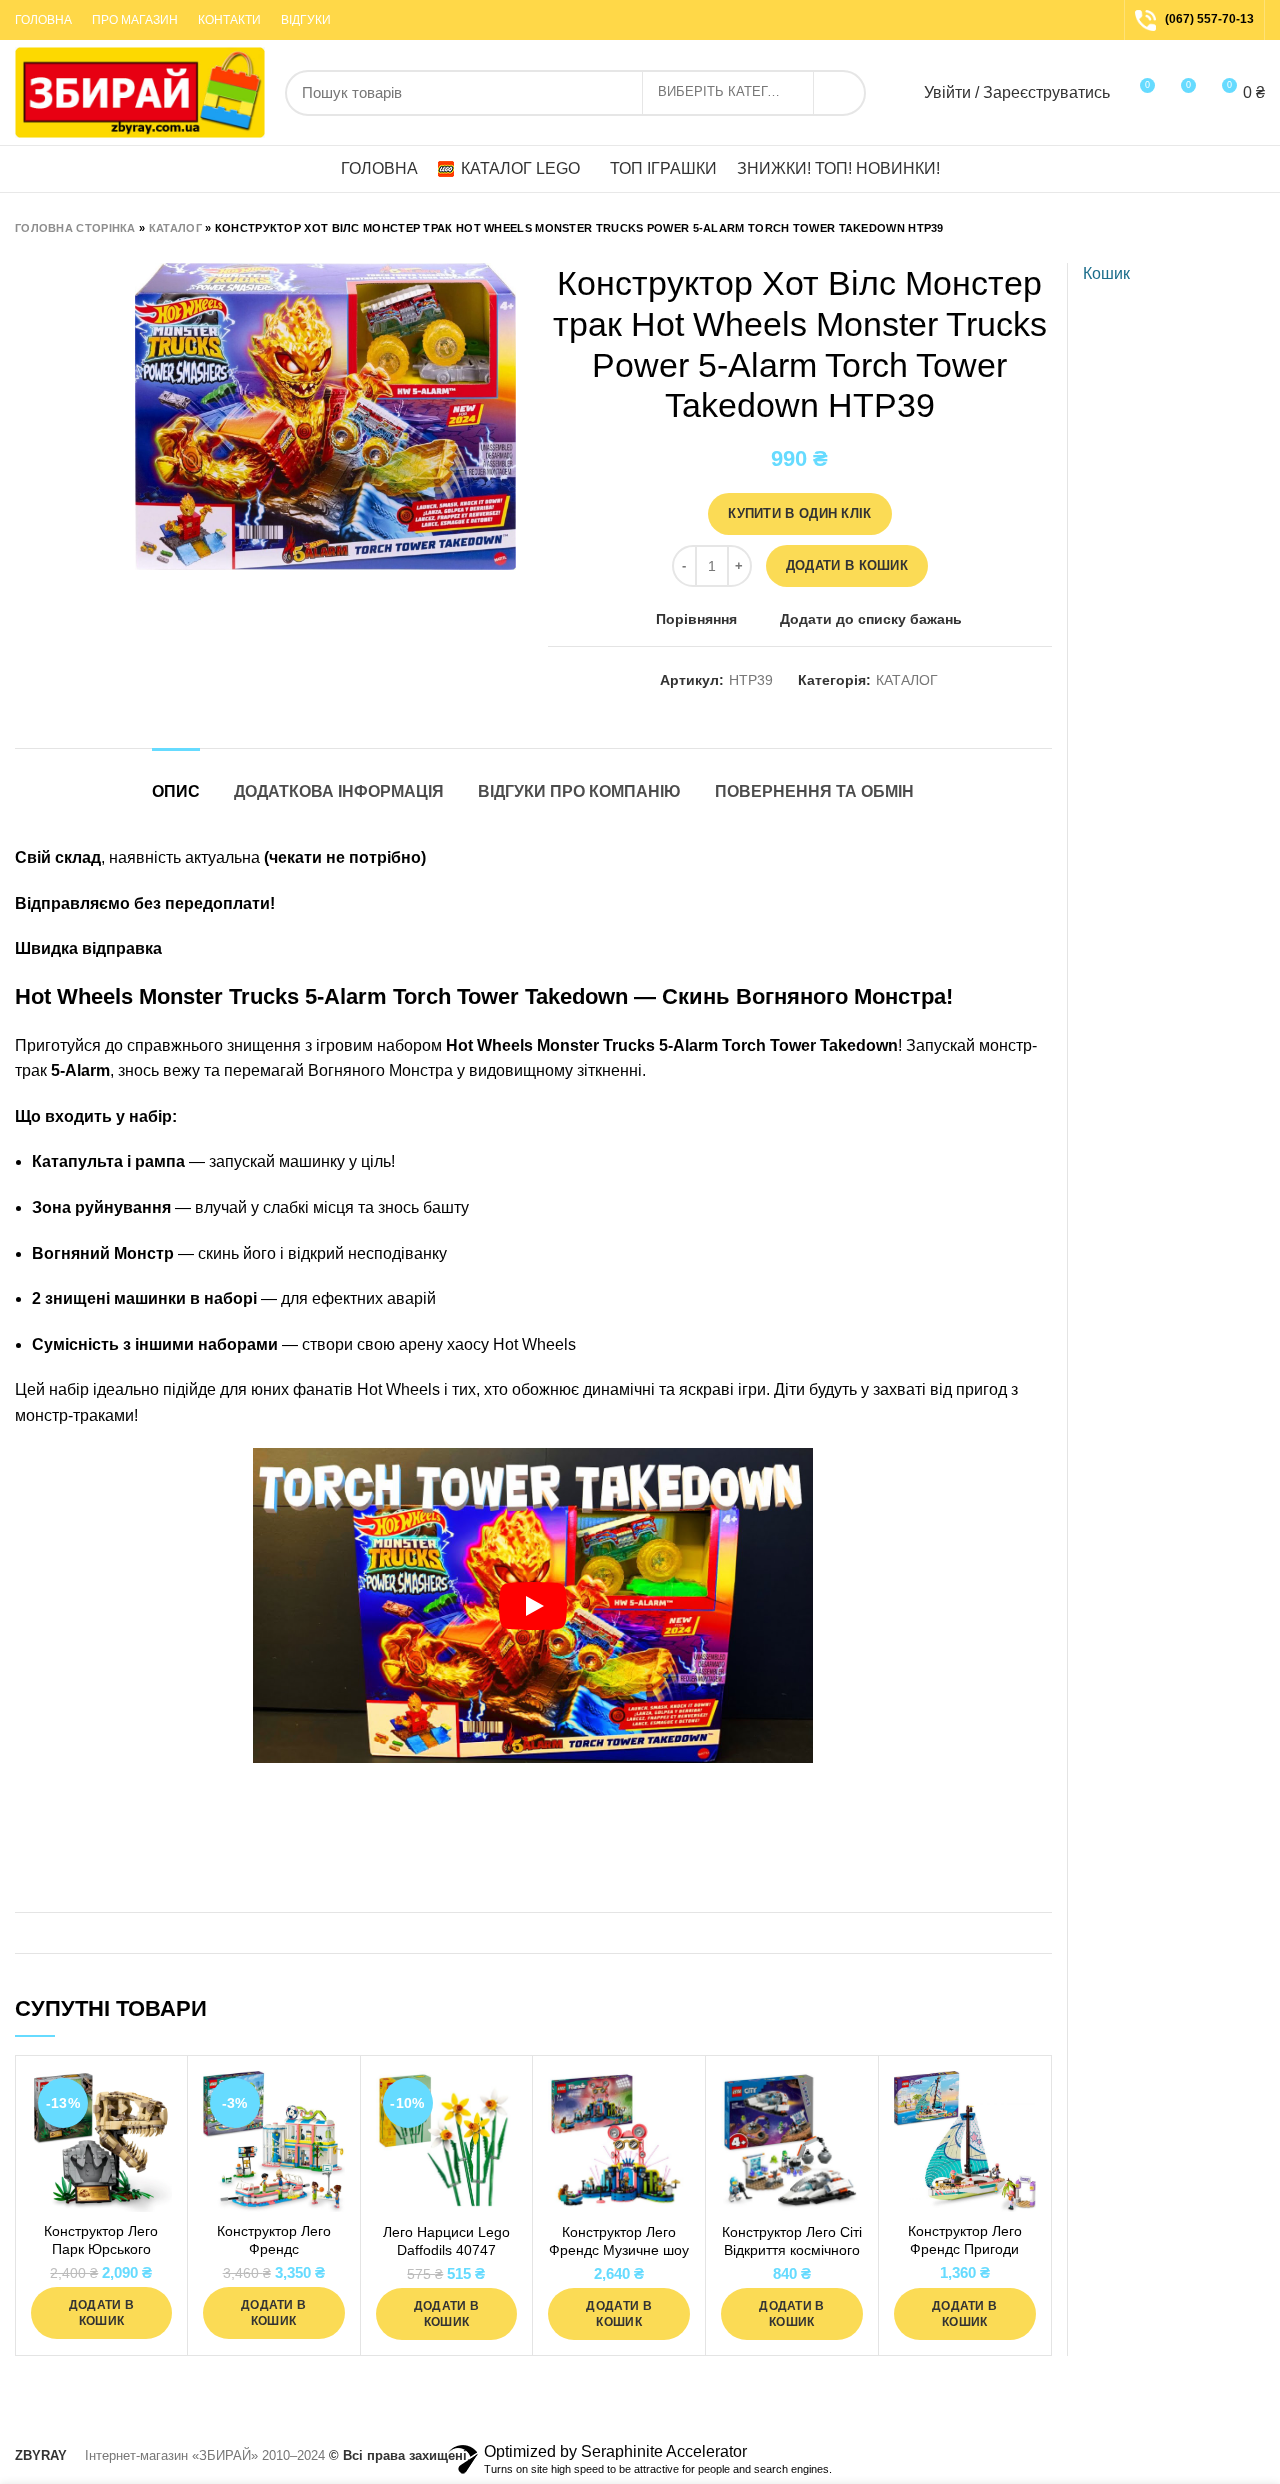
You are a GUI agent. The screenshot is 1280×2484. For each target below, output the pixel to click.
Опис (176, 791)
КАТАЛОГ (907, 680)
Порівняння (696, 619)
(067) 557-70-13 (1209, 19)
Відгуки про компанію (579, 791)
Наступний (1255, 228)
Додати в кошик (847, 565)
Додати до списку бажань (871, 619)
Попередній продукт (1215, 228)
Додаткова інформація (339, 791)
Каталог (175, 228)
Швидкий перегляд (157, 2148)
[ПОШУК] (839, 93)
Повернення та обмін (814, 791)
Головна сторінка (75, 228)
